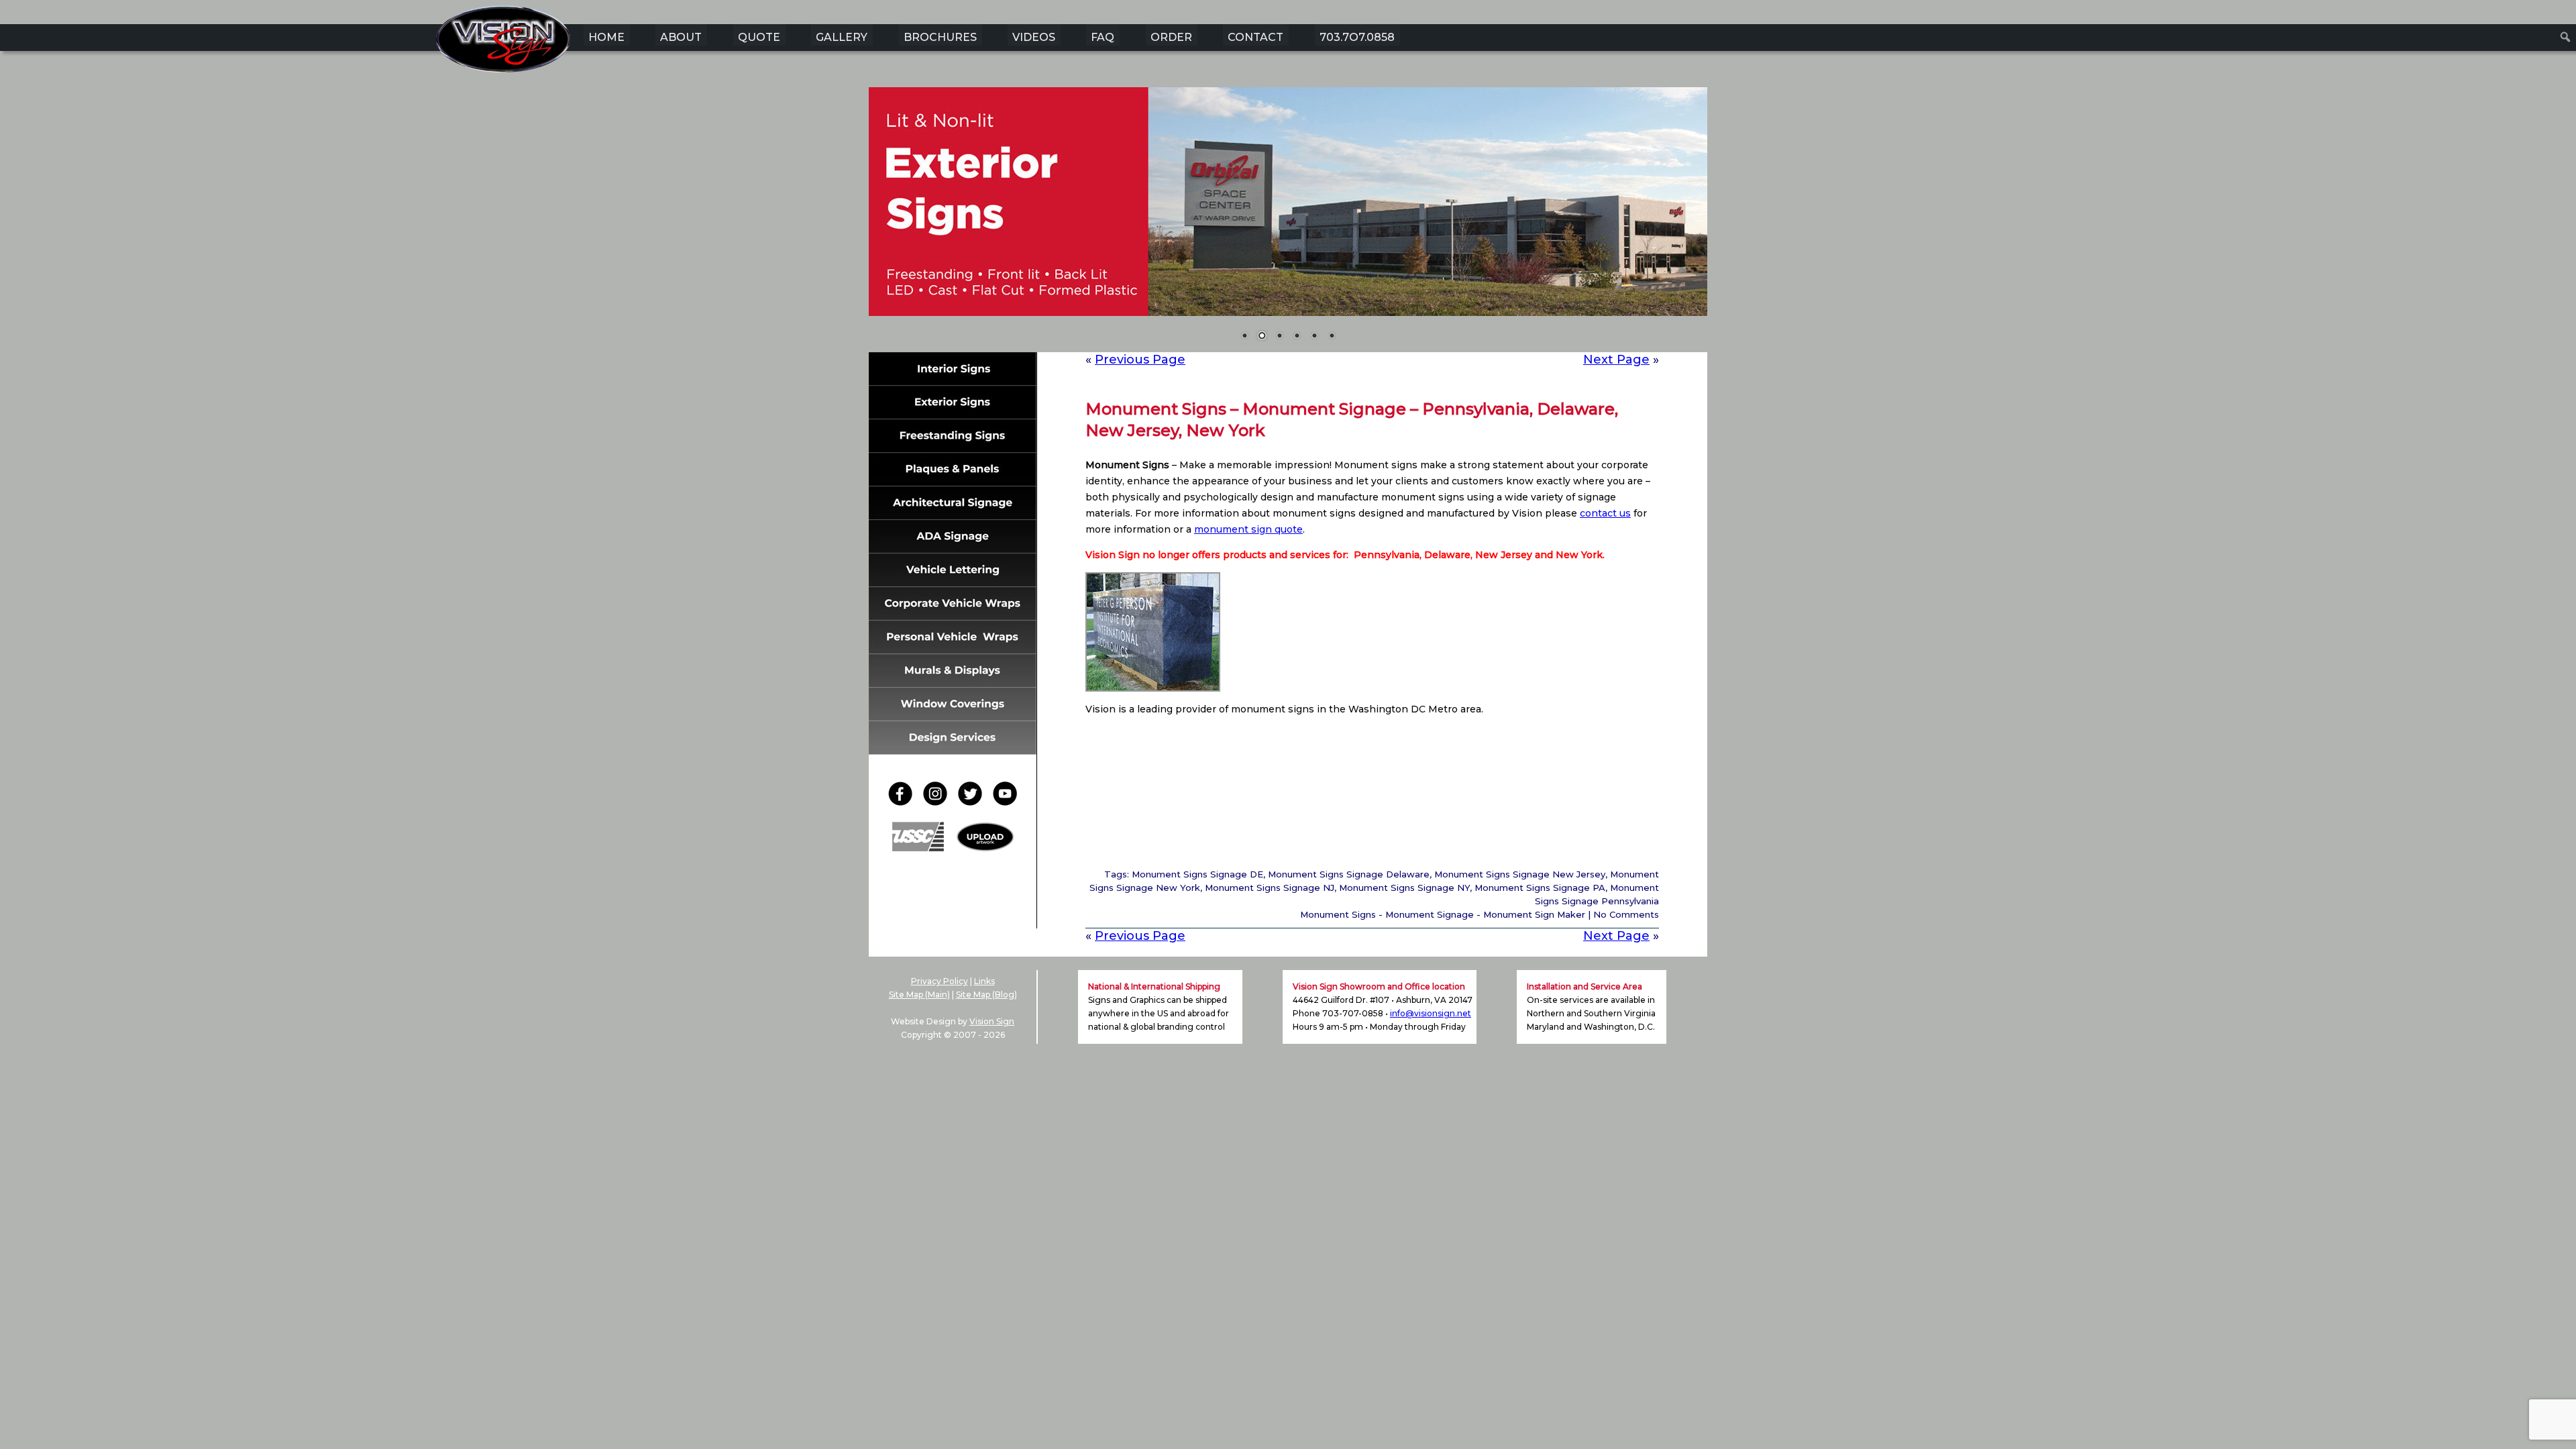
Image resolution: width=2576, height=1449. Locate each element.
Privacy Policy (940, 981)
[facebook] (904, 802)
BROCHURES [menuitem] (940, 37)
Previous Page (1140, 360)
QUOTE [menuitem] (759, 37)
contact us (1605, 513)
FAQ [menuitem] (1103, 37)
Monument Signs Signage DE (1197, 874)
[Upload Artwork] (985, 848)
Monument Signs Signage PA (1540, 888)
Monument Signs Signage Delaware (1349, 874)
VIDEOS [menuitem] (1034, 37)
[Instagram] (939, 802)
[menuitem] (2566, 37)
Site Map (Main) (919, 995)
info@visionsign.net (1431, 1013)
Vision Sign (992, 1021)
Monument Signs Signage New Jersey (1520, 874)
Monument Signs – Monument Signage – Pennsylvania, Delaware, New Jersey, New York (1352, 420)
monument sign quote (1248, 529)
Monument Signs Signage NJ (1270, 888)
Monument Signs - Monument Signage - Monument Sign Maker (1443, 914)
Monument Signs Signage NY (1404, 888)
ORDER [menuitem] (1171, 37)
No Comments (1626, 914)
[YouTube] (1005, 802)
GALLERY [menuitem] (842, 37)
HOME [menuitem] (606, 37)
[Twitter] (974, 802)
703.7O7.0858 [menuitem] (1357, 37)
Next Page (1616, 360)
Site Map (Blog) (986, 995)
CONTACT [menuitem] (1255, 37)
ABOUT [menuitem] (681, 37)
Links (984, 981)
